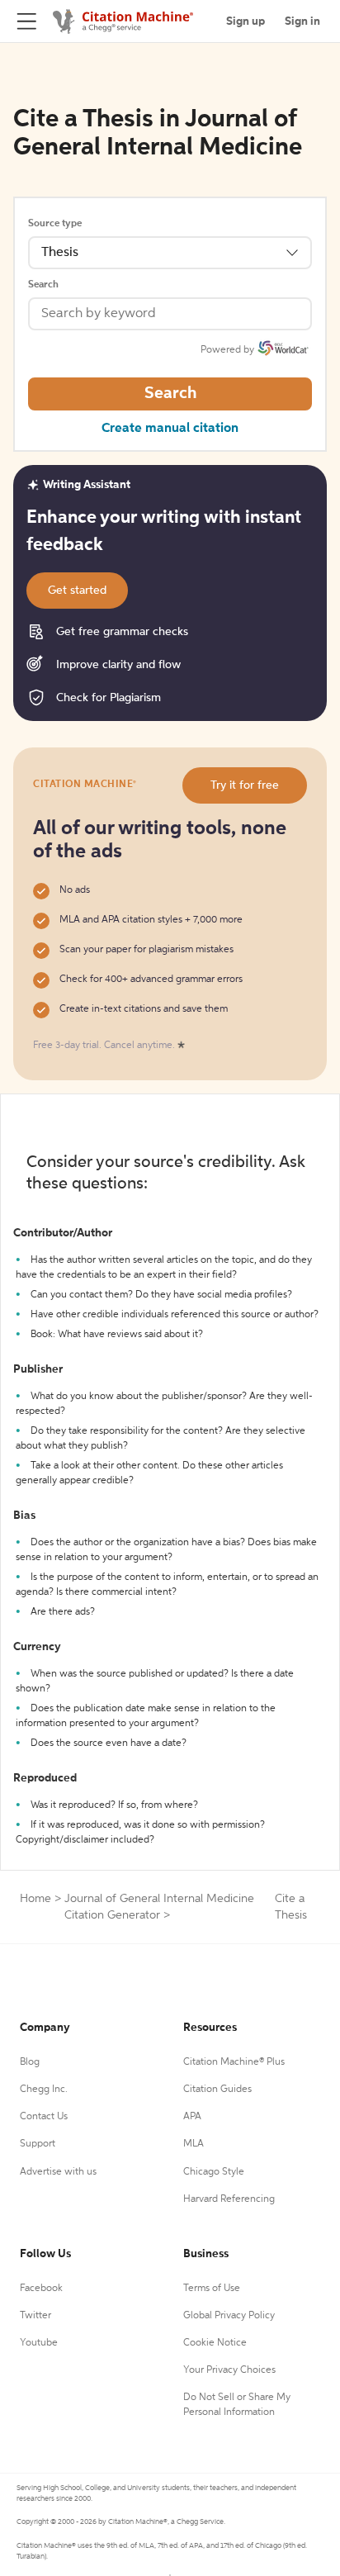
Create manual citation (170, 429)
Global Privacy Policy (229, 2316)
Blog (30, 2062)
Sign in (302, 21)
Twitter (35, 2316)
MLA (194, 2144)
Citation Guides (217, 2090)
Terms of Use (212, 2289)
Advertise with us (58, 2172)
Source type (55, 224)
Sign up (246, 21)
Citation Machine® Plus (234, 2062)
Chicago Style (214, 2172)
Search (43, 285)
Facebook (41, 2289)
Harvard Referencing (229, 2199)
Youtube (39, 2343)
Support (38, 2144)
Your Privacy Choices (229, 2370)
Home (35, 1899)
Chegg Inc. (44, 2090)
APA (192, 2117)
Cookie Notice (215, 2343)
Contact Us (44, 2117)
